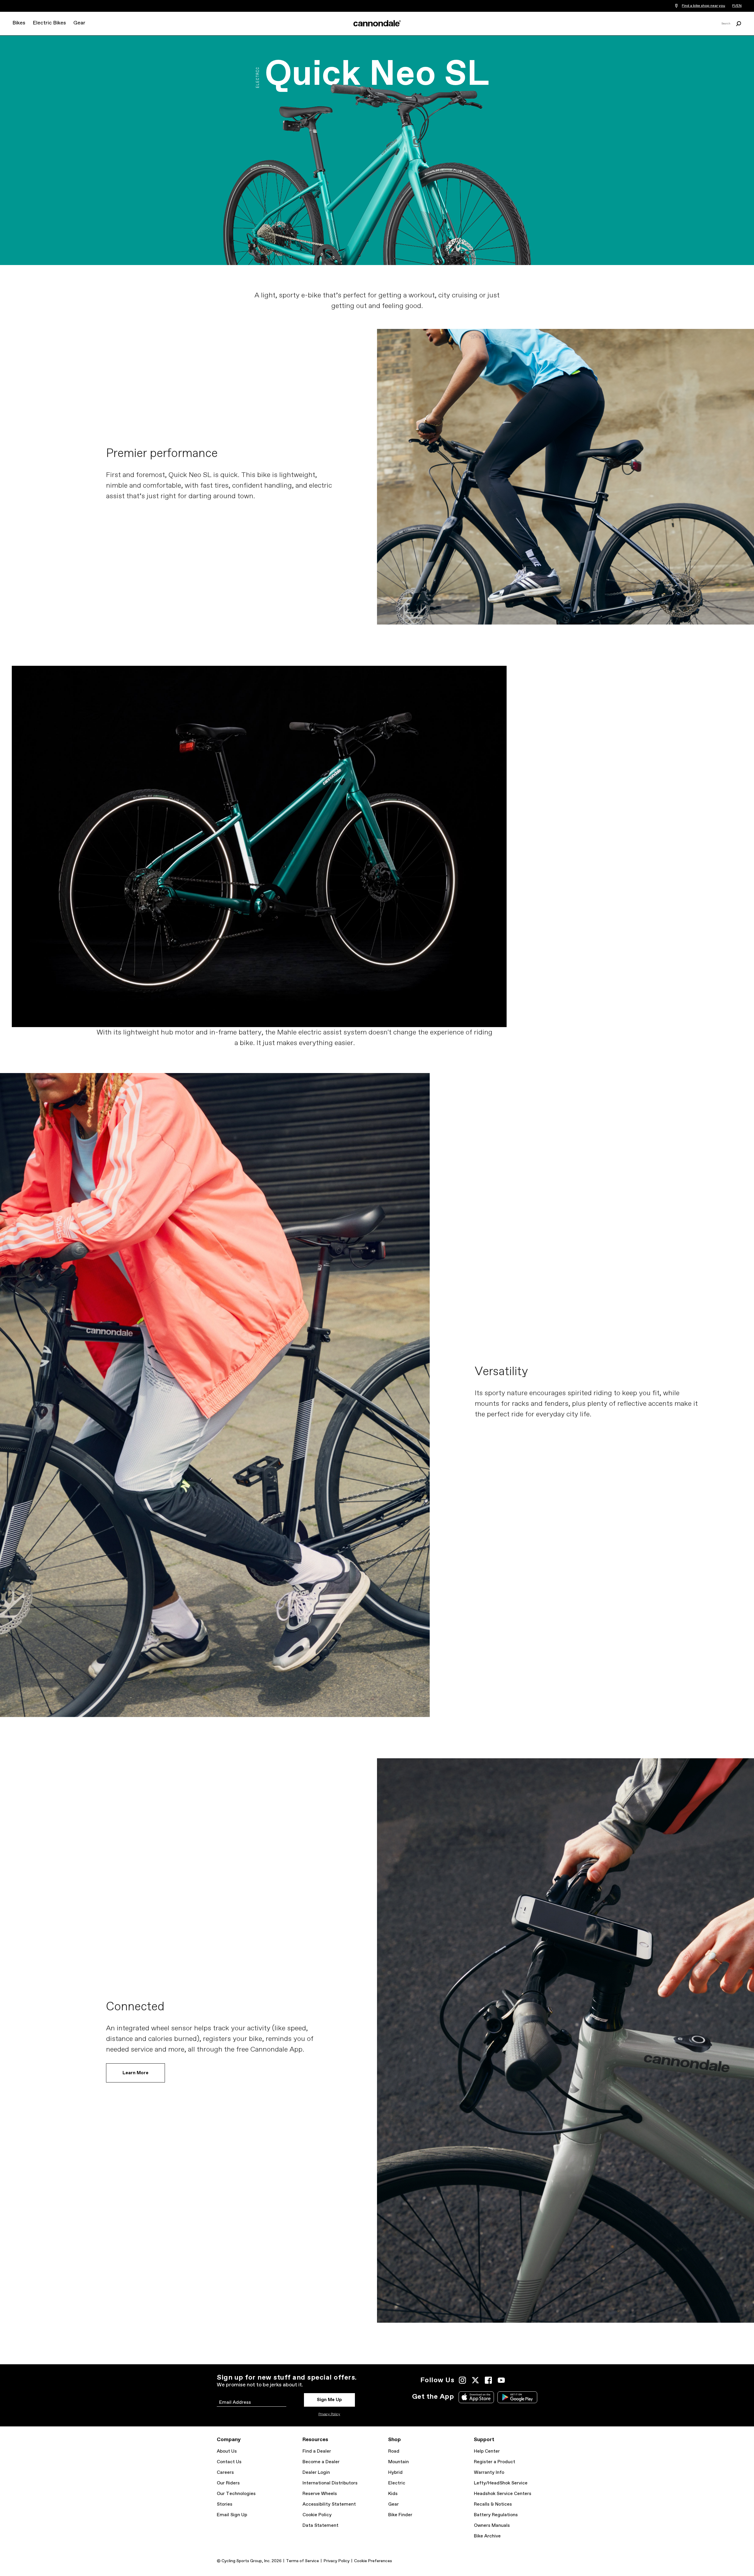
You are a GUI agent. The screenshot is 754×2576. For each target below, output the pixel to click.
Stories (225, 2504)
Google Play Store (517, 2397)
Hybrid (395, 2472)
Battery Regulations (496, 2515)
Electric (397, 2483)
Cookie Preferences (373, 2561)
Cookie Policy (317, 2515)
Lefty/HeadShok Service (501, 2483)
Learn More (135, 2073)
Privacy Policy (329, 2414)
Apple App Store (476, 2397)
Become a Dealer (321, 2462)
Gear (79, 23)
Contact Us (229, 2462)
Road (394, 2451)
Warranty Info (489, 2472)
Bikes (19, 23)
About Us (227, 2451)
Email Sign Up (232, 2515)
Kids (393, 2494)
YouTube (501, 2380)
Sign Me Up (329, 2400)
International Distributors (330, 2483)
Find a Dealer (317, 2451)
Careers (225, 2472)
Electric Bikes (49, 23)
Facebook (488, 2380)
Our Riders (228, 2483)
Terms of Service (302, 2561)
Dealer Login (316, 2472)
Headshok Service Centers (503, 2494)
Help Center (487, 2451)
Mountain (399, 2462)
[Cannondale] (377, 23)
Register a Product (495, 2462)
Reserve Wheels (320, 2494)
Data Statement (320, 2525)
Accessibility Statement (329, 2504)
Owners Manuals (492, 2525)
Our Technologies (236, 2494)
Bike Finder (400, 2515)
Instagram (462, 2380)
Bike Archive (487, 2536)
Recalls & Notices (493, 2504)
